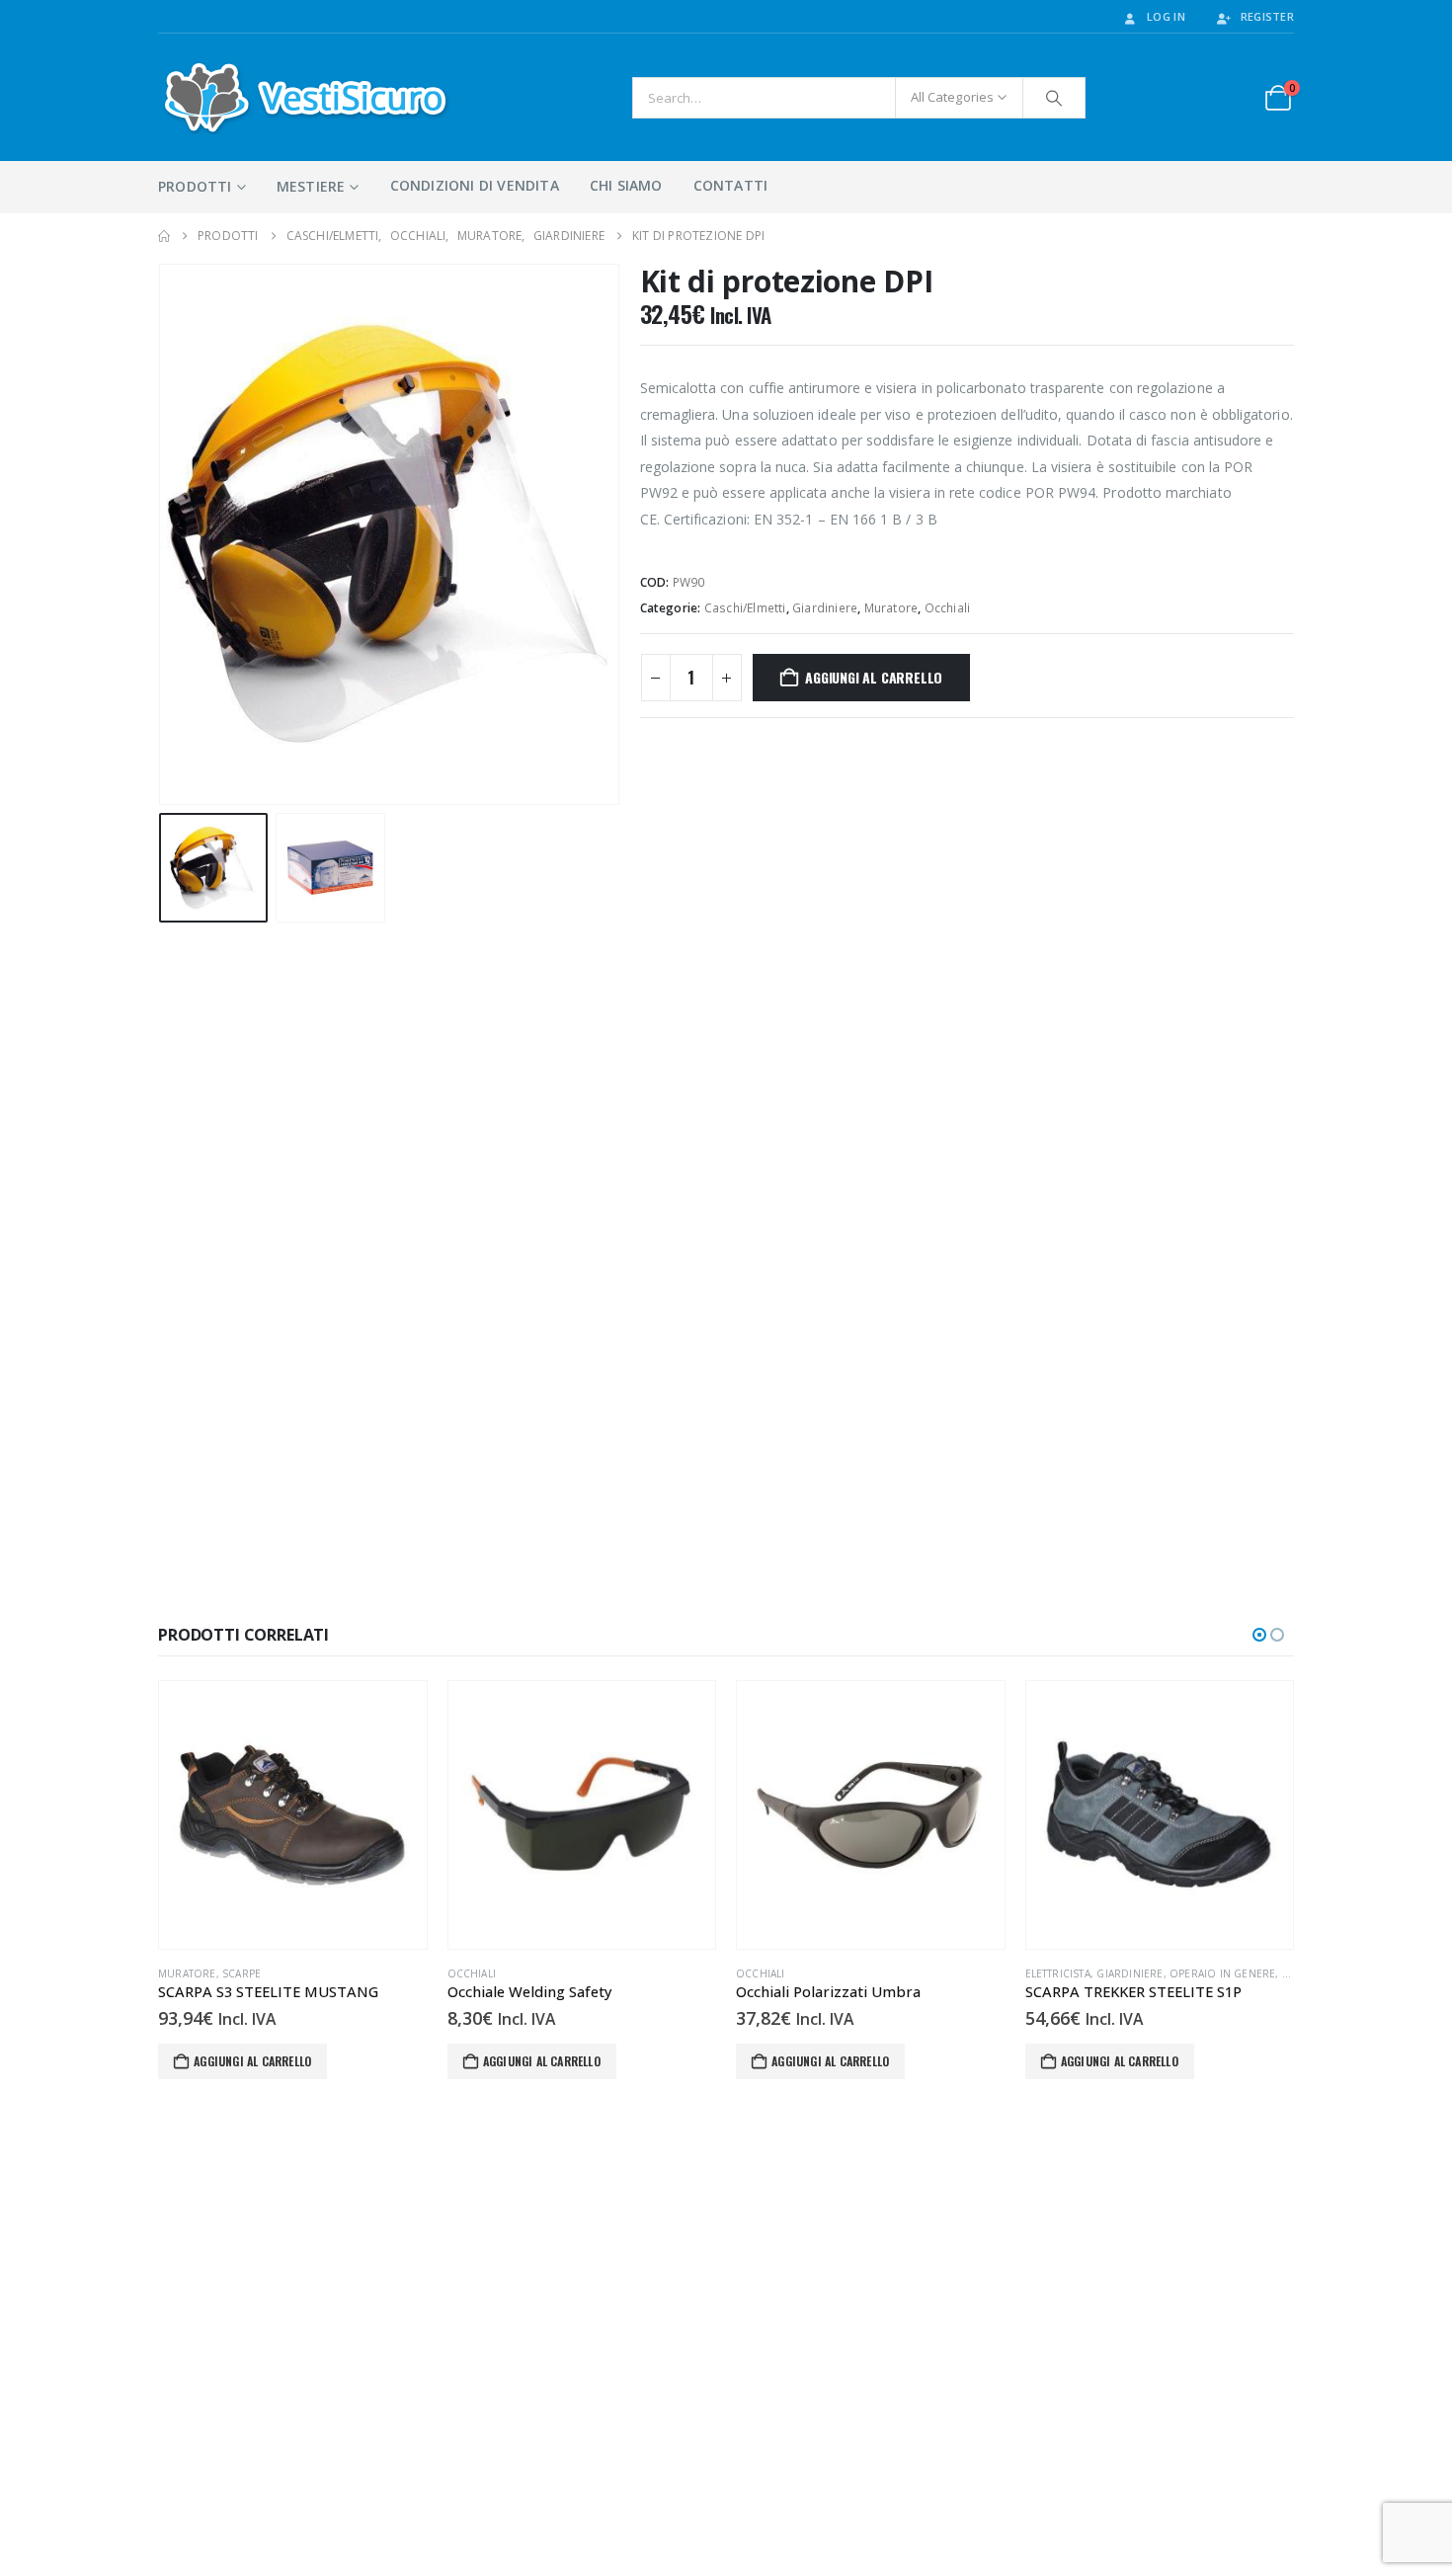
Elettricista (1058, 1973)
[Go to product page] (293, 1815)
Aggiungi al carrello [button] (252, 2061)
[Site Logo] (306, 97)
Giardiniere (825, 608)
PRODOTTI (195, 186)
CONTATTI (731, 185)
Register (1267, 16)
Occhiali (948, 608)
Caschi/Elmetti (745, 608)
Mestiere (311, 186)
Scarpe (242, 1973)
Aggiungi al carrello (874, 677)
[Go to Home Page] (164, 236)
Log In (1166, 16)
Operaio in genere (1222, 1973)
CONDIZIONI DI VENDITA (475, 185)
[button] (163, 534)
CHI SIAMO (626, 185)
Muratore (891, 608)
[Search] (1054, 98)
